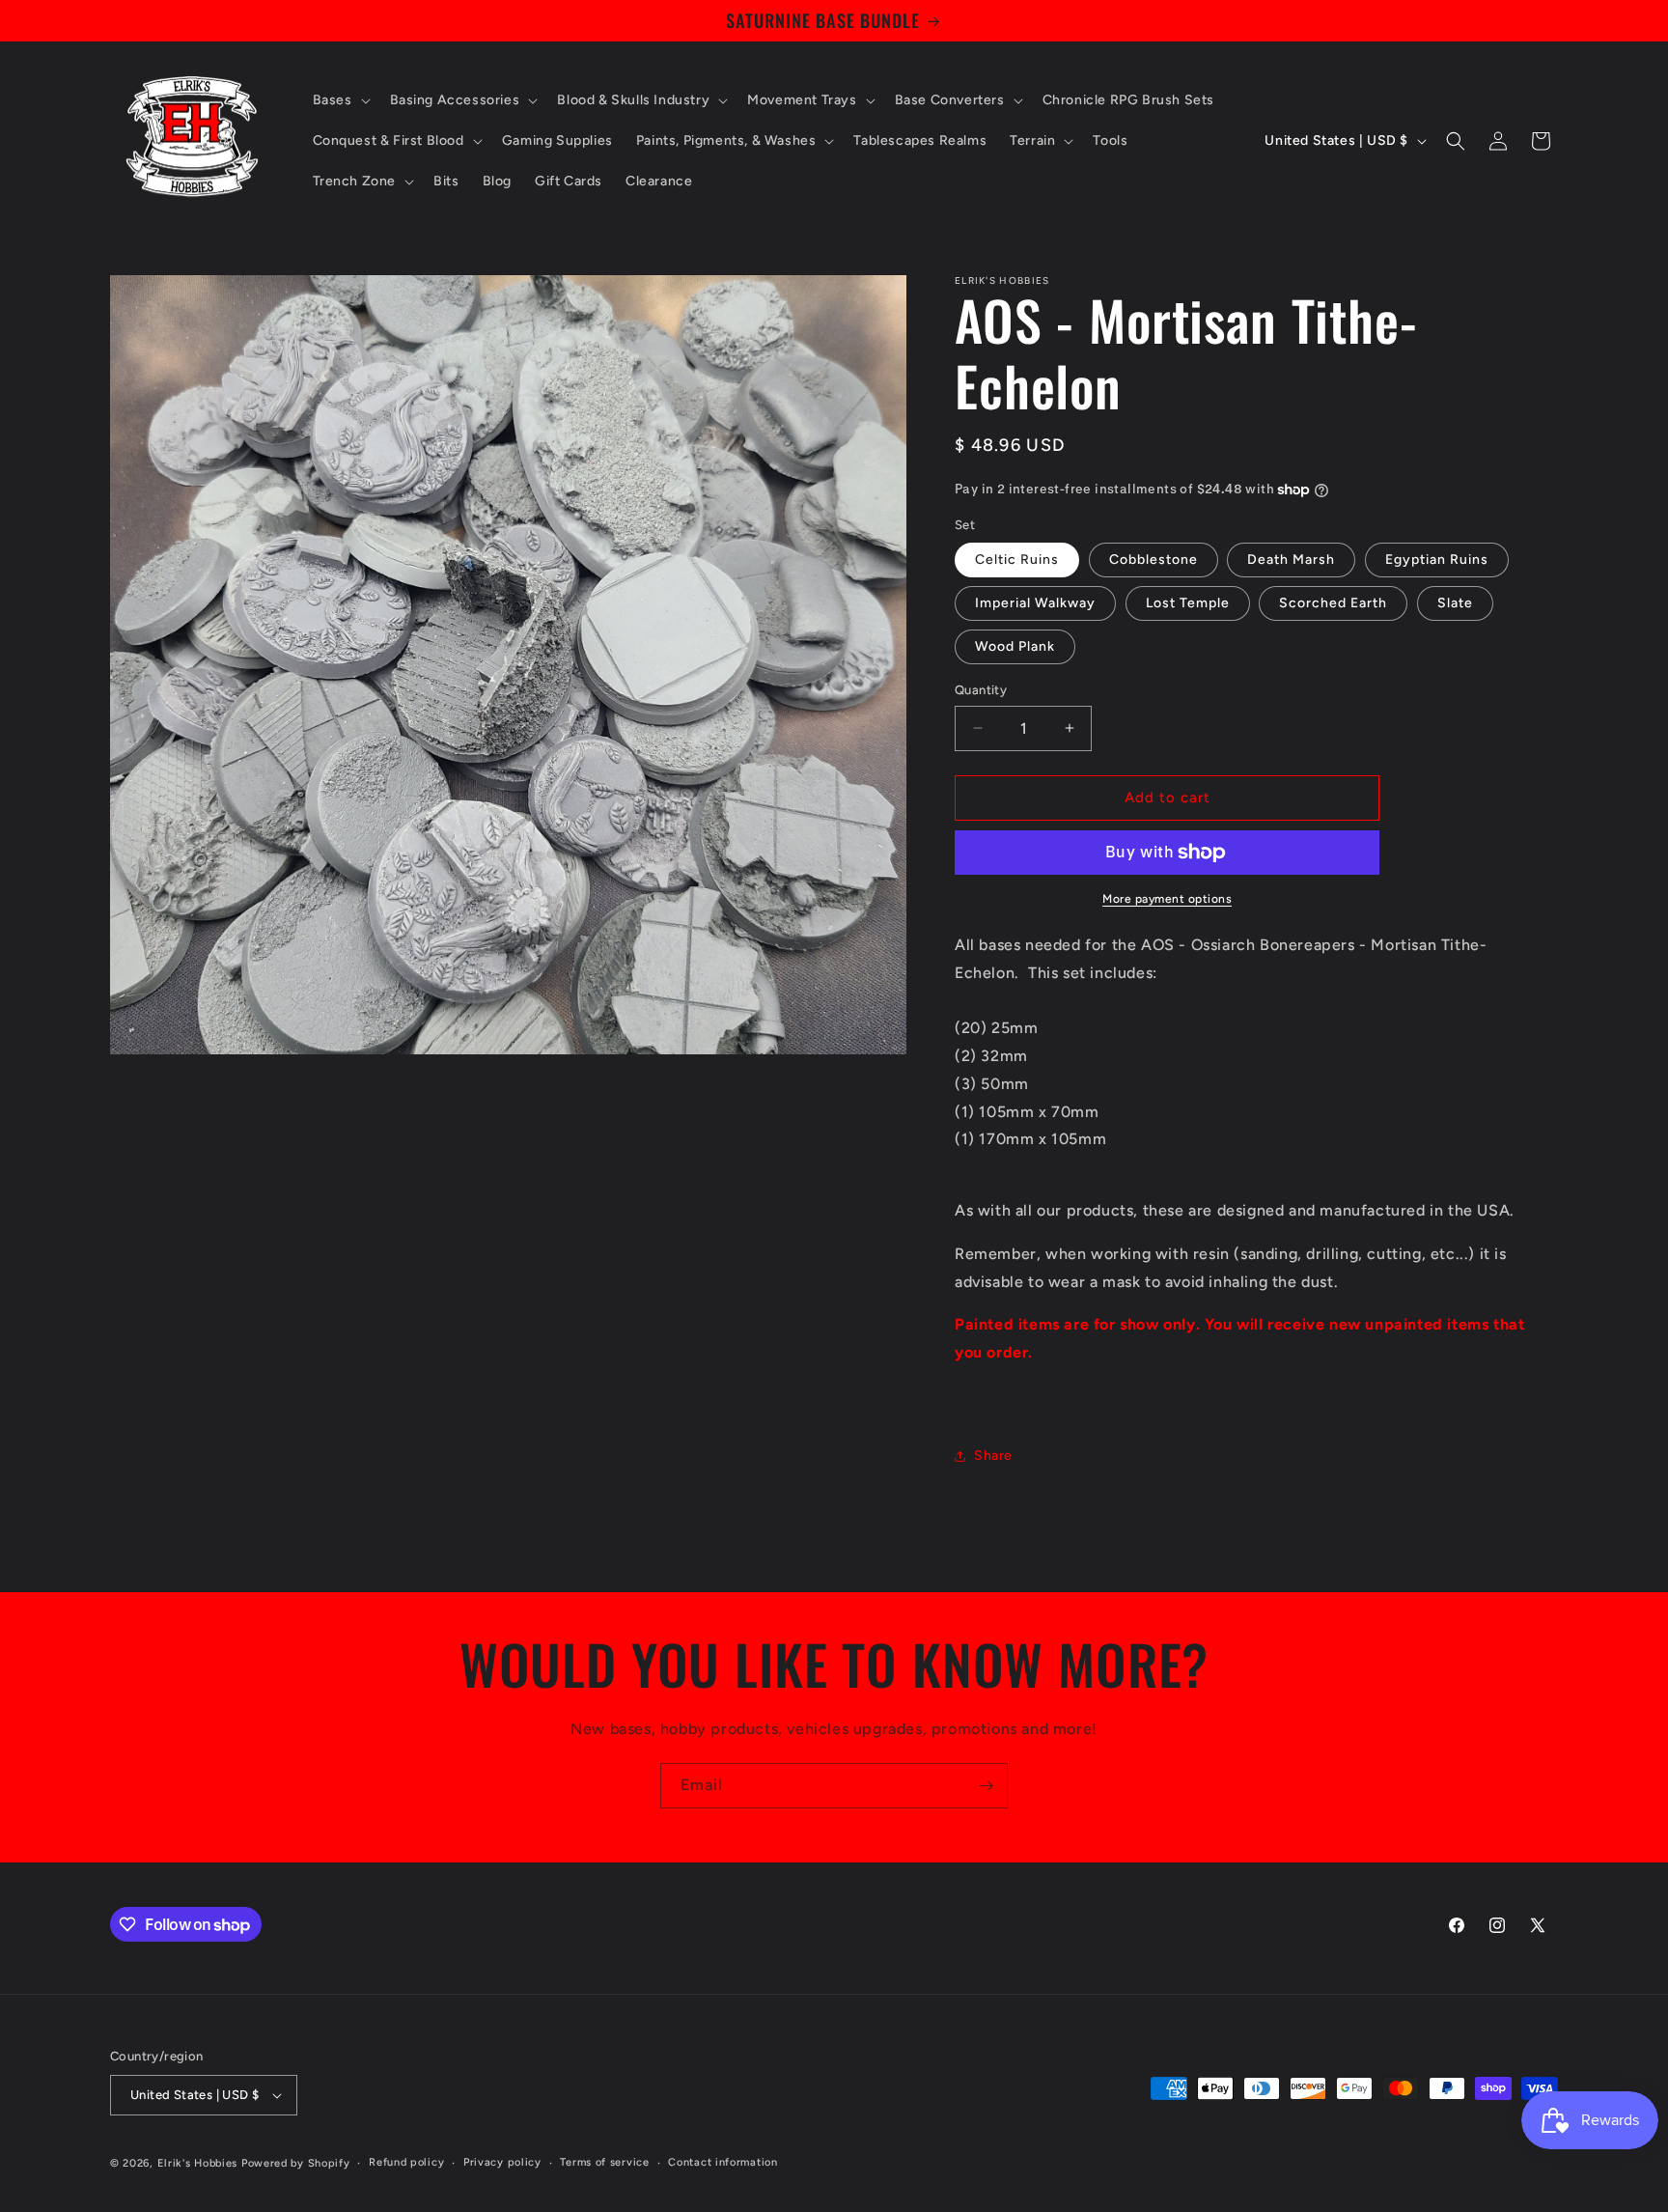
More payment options (1167, 899)
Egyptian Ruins (1437, 560)
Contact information (723, 2162)
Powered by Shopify (296, 2163)
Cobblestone (1154, 560)
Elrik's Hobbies (198, 2163)
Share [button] (993, 1456)
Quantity (981, 690)
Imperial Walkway (1035, 603)
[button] (340, 100)
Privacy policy (502, 2162)
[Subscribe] (986, 1786)
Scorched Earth (1333, 603)
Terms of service (604, 2162)
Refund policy (406, 2162)
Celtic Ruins (1017, 560)
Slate (1455, 603)
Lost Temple (1188, 603)
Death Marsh (1291, 560)
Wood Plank (1015, 646)
